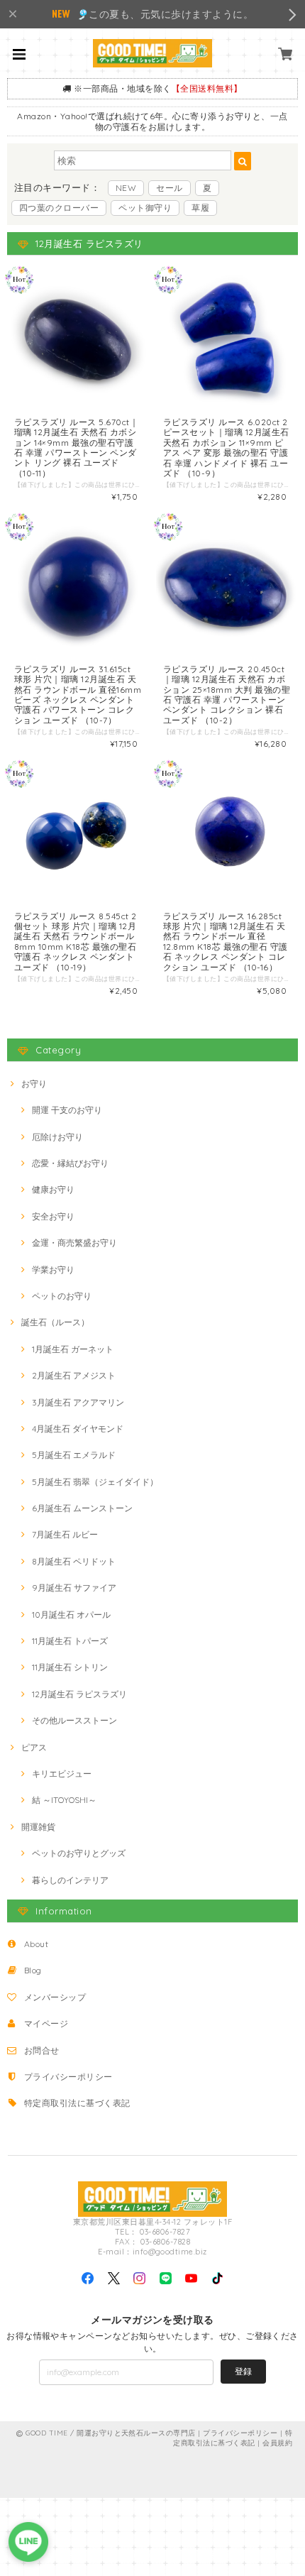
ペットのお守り (62, 1296)
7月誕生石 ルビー (65, 1534)
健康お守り (53, 1189)
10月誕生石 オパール (71, 1615)
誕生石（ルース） (55, 1322)
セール (169, 188)
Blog (33, 1970)
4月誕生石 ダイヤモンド (78, 1429)
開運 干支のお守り (67, 1110)
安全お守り (53, 1216)
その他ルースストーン (74, 1720)
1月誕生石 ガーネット (73, 1349)
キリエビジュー (62, 1774)
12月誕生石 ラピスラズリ (79, 1694)
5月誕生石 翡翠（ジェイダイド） (95, 1482)
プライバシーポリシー (68, 2077)
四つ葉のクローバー (59, 208)
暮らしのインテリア (70, 1880)
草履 (200, 208)
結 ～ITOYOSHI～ (64, 1800)
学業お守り (53, 1270)
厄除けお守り (57, 1137)
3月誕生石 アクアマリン (78, 1402)
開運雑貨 (38, 1827)
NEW (126, 188)
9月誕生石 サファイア (74, 1588)
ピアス (34, 1747)
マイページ (46, 2023)
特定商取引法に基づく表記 (77, 2103)
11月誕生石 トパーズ (70, 1641)
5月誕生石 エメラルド (74, 1455)
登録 (243, 2371)
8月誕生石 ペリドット (74, 1561)
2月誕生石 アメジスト (74, 1375)
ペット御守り (145, 208)
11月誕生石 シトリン (70, 1667)
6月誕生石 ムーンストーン (82, 1508)
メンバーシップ (55, 1997)
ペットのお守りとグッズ (79, 1853)
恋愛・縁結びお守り (70, 1163)
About (36, 1944)
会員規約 (277, 2443)
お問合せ (42, 2050)
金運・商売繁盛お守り (74, 1243)
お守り (34, 1084)
